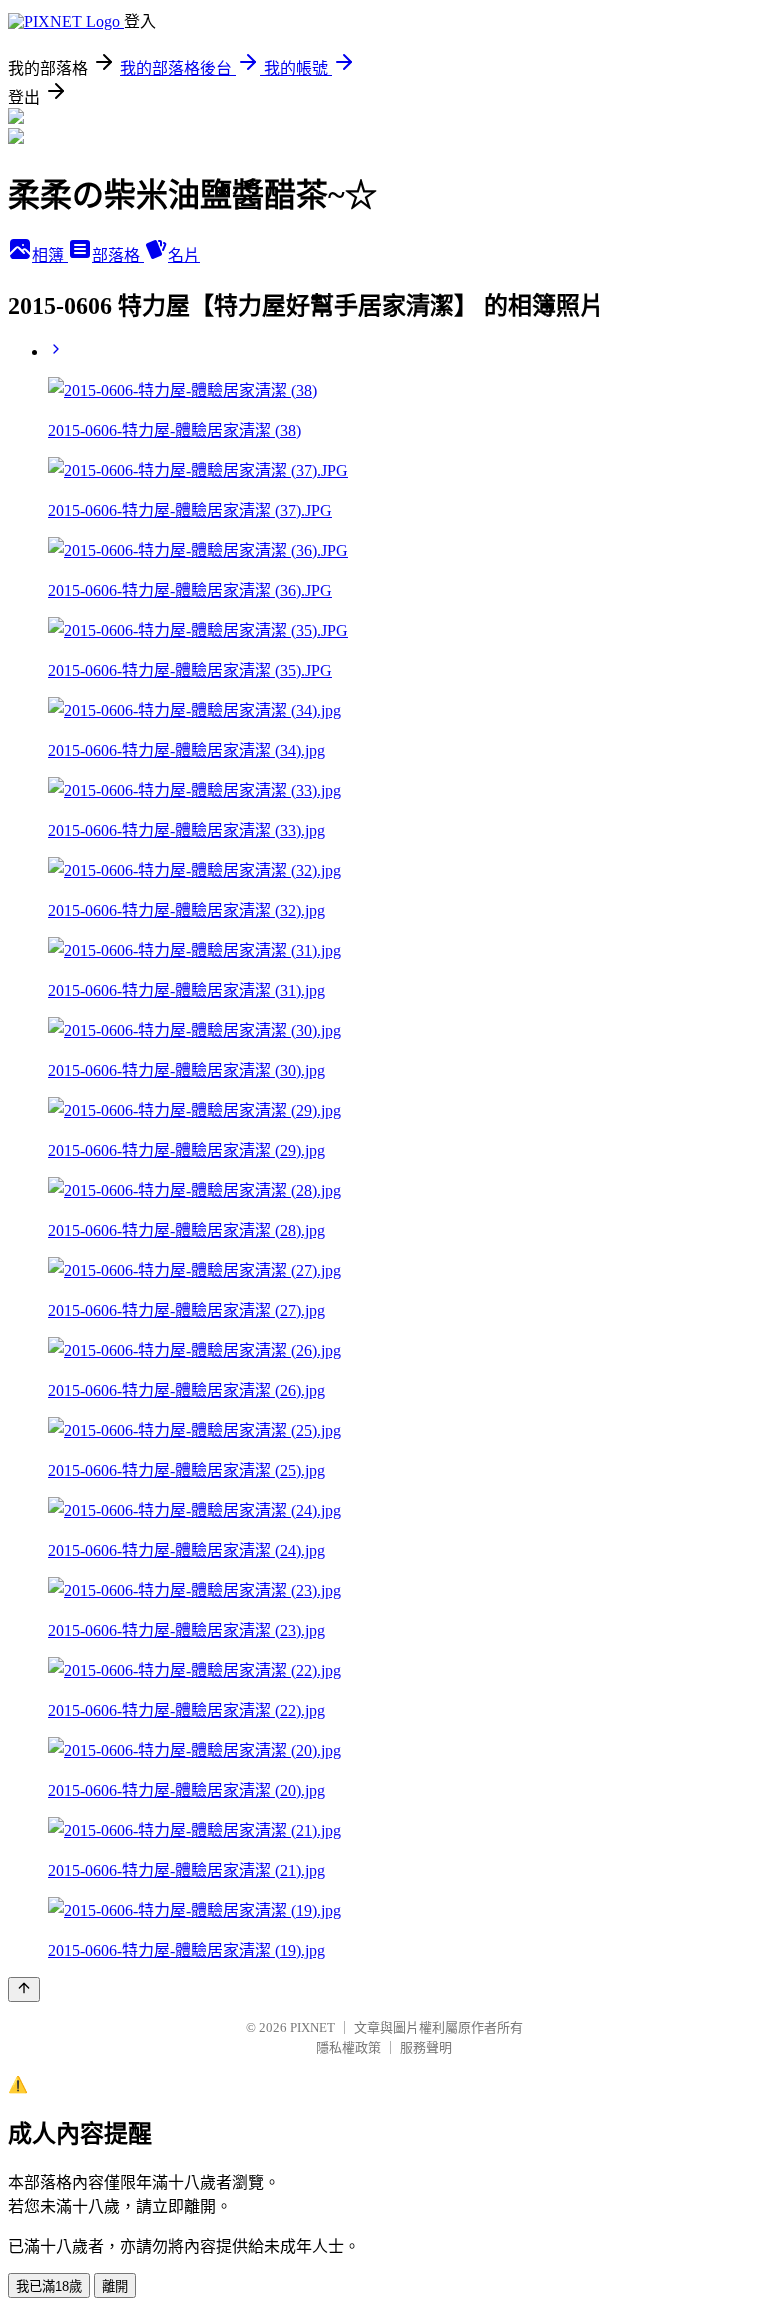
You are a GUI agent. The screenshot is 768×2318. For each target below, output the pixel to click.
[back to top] (24, 1989)
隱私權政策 (348, 2047)
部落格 (118, 255)
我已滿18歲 (49, 2286)
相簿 (50, 255)
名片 (184, 255)
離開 (115, 2286)
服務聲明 (426, 2047)
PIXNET (312, 2027)
